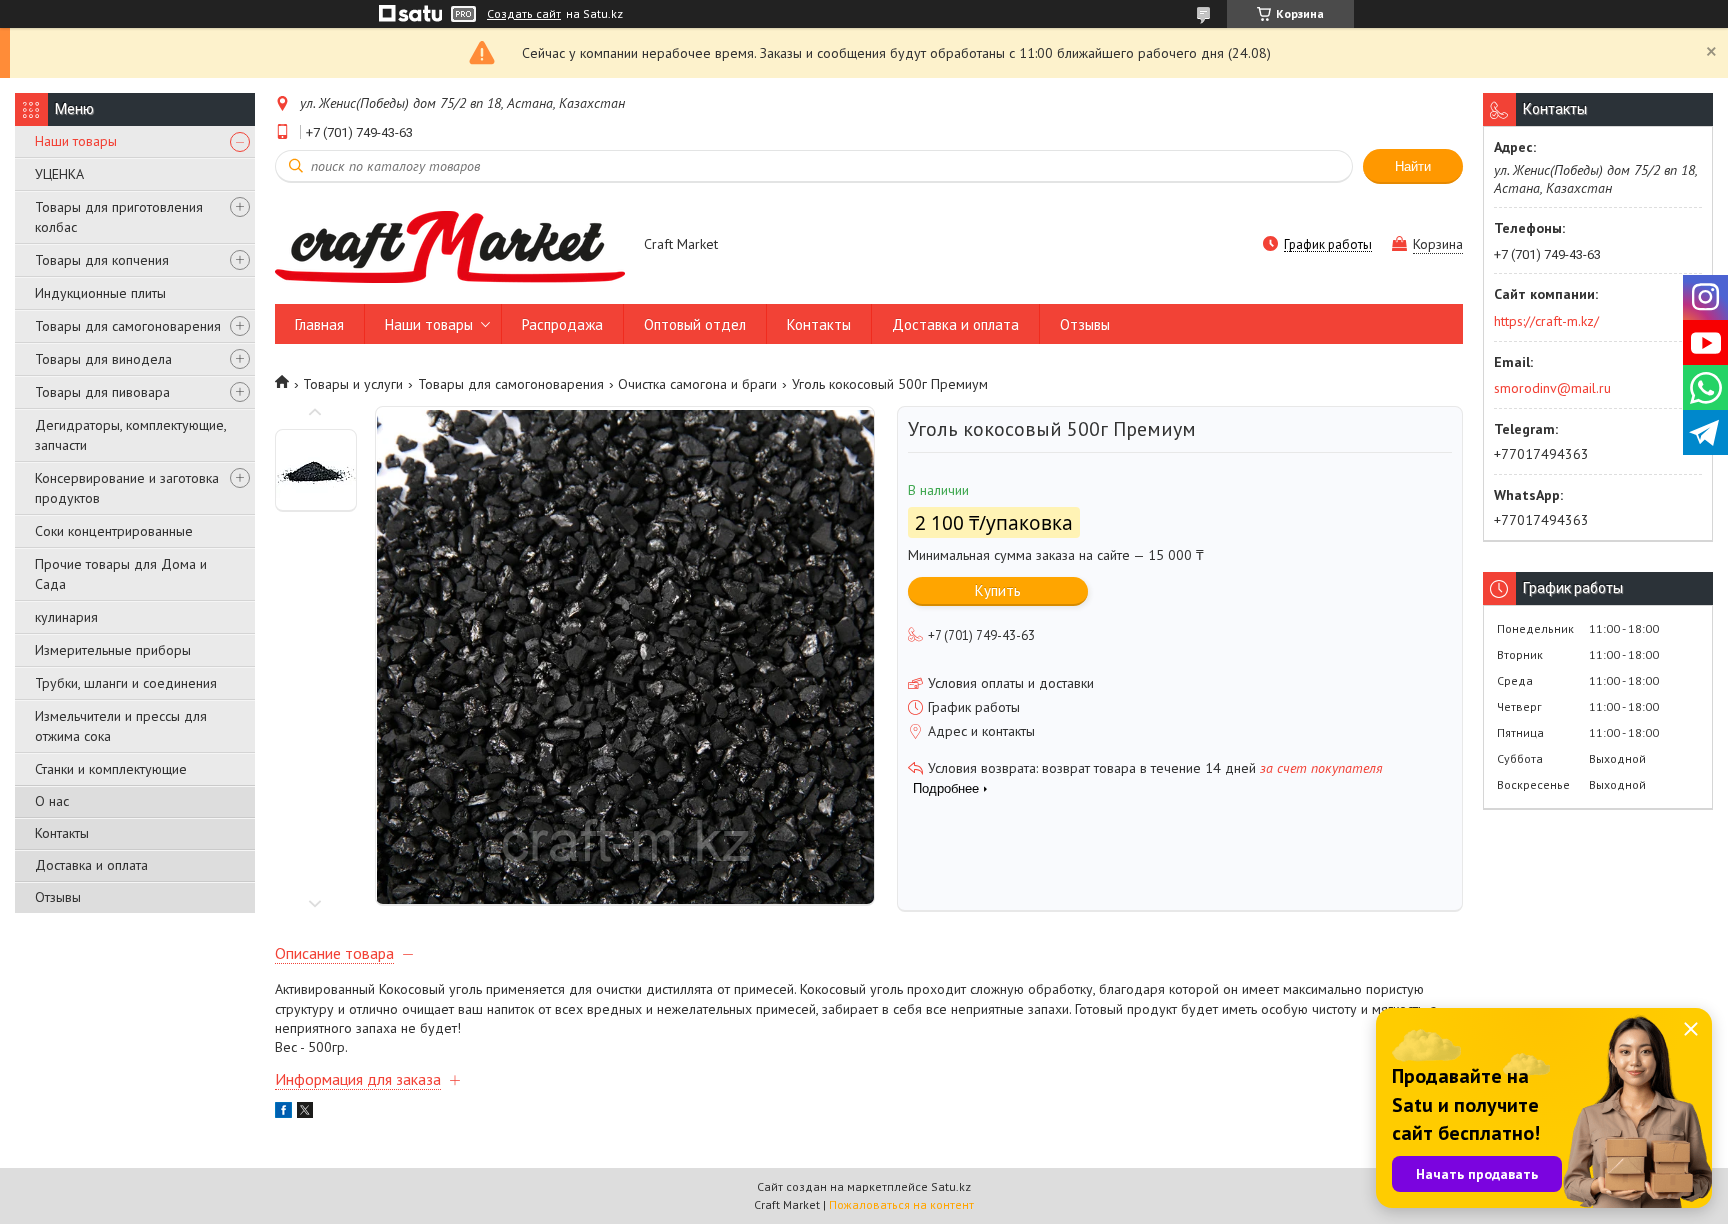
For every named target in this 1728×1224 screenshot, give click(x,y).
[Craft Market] (450, 246)
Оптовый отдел (695, 324)
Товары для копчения (102, 260)
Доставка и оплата (91, 865)
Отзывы (58, 897)
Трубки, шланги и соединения (126, 683)
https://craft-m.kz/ (1546, 321)
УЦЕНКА (59, 174)
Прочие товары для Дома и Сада (121, 574)
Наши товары (76, 141)
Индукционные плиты (100, 293)
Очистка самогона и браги (697, 384)
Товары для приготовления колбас (119, 217)
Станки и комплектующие (111, 769)
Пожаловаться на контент (901, 1204)
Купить (998, 590)
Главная (319, 324)
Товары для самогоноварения (128, 326)
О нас (52, 801)
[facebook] (283, 1113)
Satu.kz (951, 1186)
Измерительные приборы (113, 650)
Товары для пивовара (102, 392)
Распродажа (562, 324)
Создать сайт (524, 14)
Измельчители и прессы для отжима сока (121, 726)
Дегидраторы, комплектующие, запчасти (130, 435)
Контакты (62, 833)
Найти (1413, 166)
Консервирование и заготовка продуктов (127, 488)
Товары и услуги (353, 384)
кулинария (66, 617)
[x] (305, 1113)
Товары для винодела (103, 359)
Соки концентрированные (114, 531)
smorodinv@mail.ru (1552, 388)
